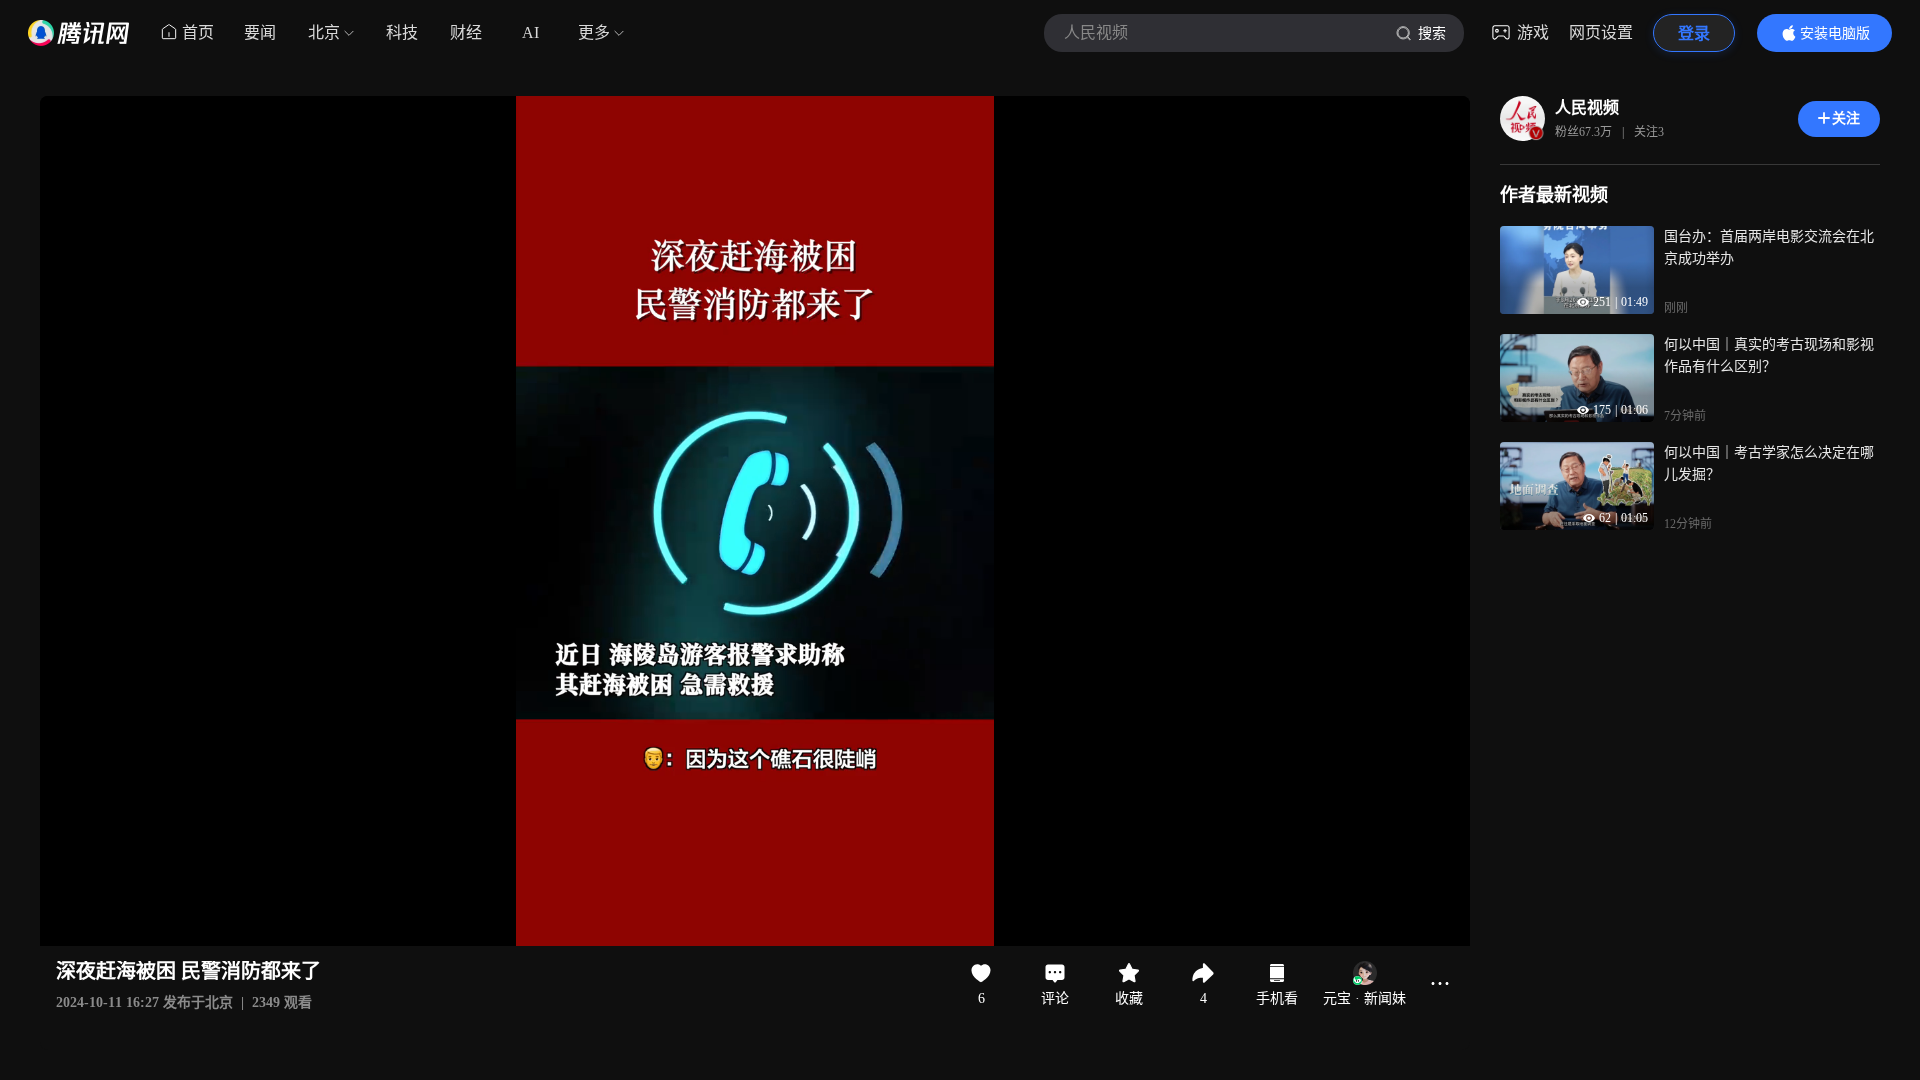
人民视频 (1587, 107)
